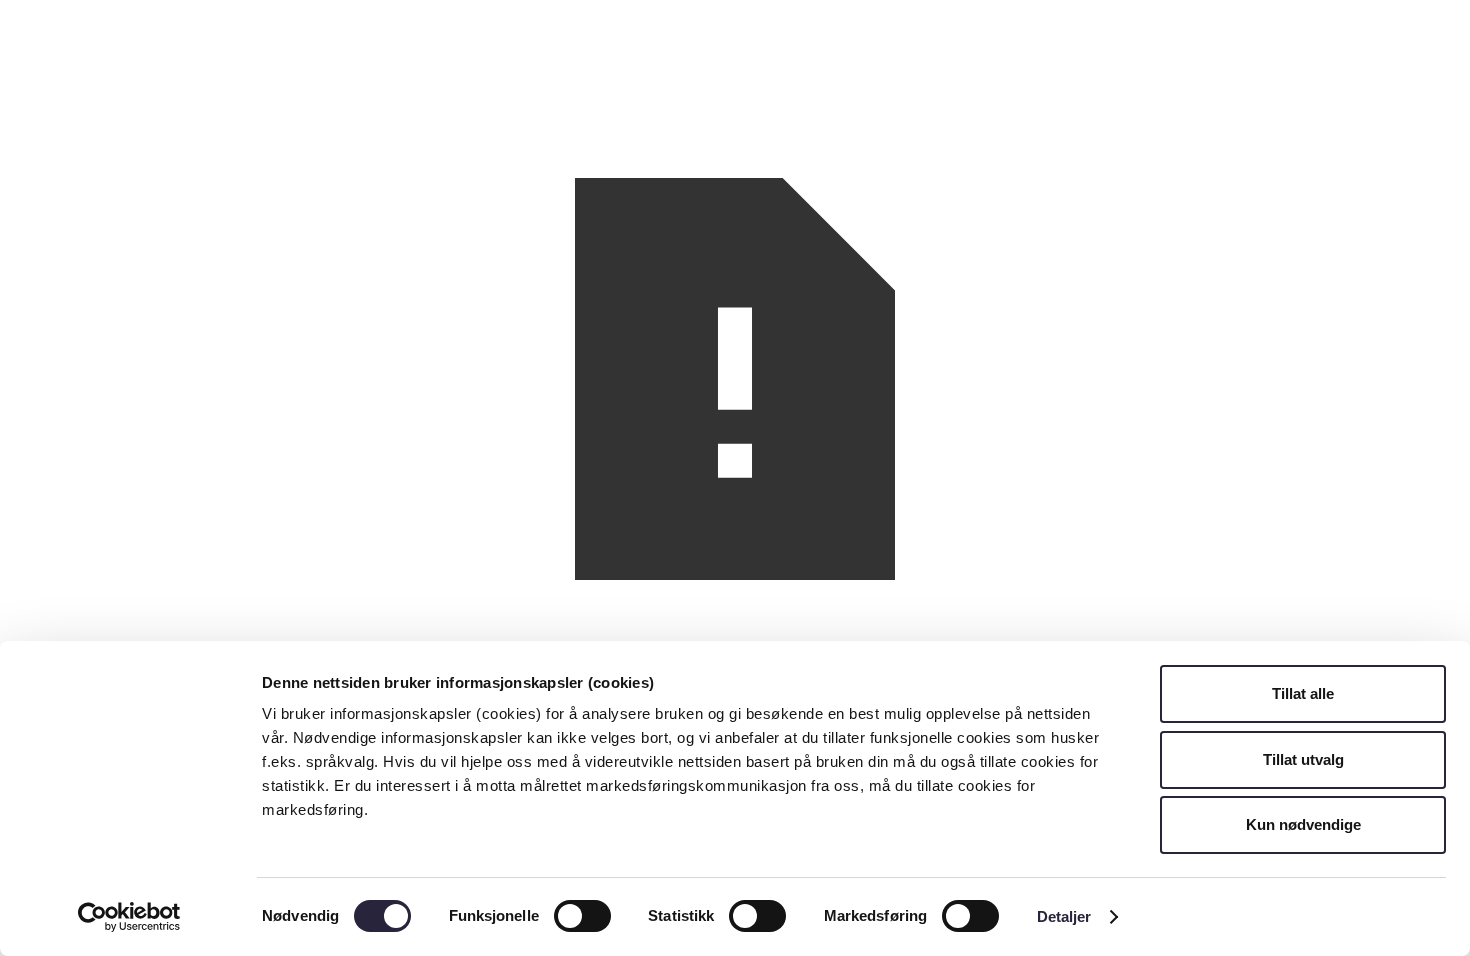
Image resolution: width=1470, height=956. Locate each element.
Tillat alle (1303, 693)
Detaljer (1064, 916)
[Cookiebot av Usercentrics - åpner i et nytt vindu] (129, 917)
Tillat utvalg (1303, 759)
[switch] (582, 916)
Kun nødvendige (1303, 824)
